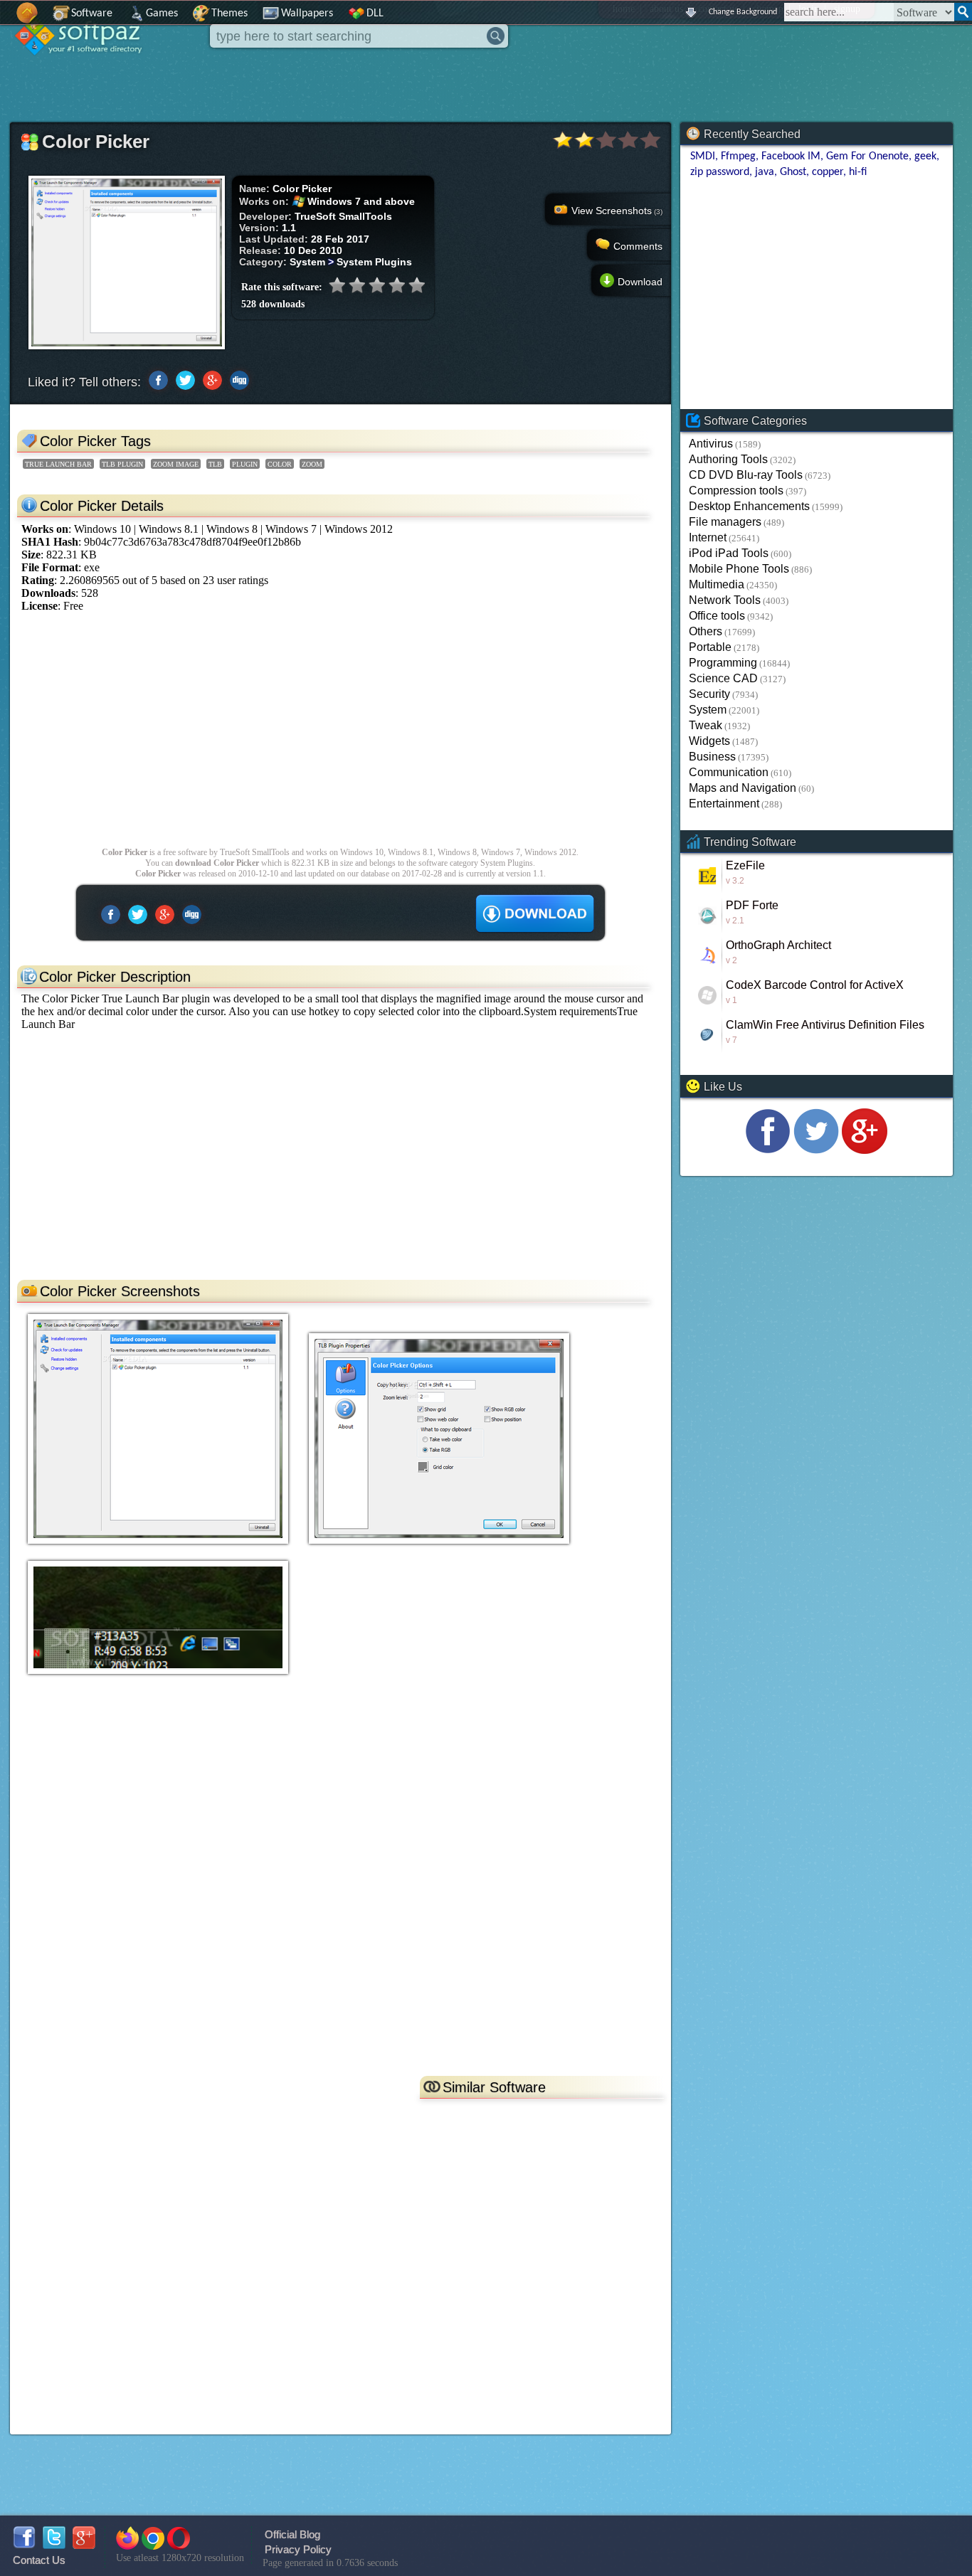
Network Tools (725, 600)
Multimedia (717, 584)
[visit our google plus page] (865, 1150)
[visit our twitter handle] (816, 1150)
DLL (375, 14)
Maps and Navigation (743, 788)
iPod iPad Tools (729, 553)
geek (925, 157)
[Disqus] (340, 1887)
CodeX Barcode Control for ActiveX (815, 985)
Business (712, 757)
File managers (725, 522)
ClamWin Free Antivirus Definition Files (825, 1025)
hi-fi (858, 172)
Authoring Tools (728, 459)
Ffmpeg (738, 157)
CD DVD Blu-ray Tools (746, 475)
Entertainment (724, 804)
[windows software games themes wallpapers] (85, 67)
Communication (729, 772)
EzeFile (745, 865)
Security (709, 694)
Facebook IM (791, 157)
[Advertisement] (340, 737)
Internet (708, 537)
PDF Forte (752, 905)
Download (640, 282)
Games (162, 14)
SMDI (703, 157)
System (708, 710)
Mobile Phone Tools (739, 569)
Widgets (709, 741)
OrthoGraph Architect (778, 945)
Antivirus (711, 444)
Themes (229, 14)
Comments (638, 246)
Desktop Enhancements (749, 506)
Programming (723, 663)
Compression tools (736, 491)
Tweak (706, 725)
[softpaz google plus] (84, 2545)
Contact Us (39, 2560)
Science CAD (723, 678)
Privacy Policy (298, 2549)
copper (828, 172)
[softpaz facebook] (24, 2545)
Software (92, 14)
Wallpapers (307, 14)
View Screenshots (617, 211)
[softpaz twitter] (54, 2545)
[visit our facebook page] (768, 1150)
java (765, 172)
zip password (720, 172)
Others (706, 631)
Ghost (793, 172)
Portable (710, 647)
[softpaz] (5, 20)
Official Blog (292, 2534)
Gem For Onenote (867, 157)
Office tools (717, 616)
